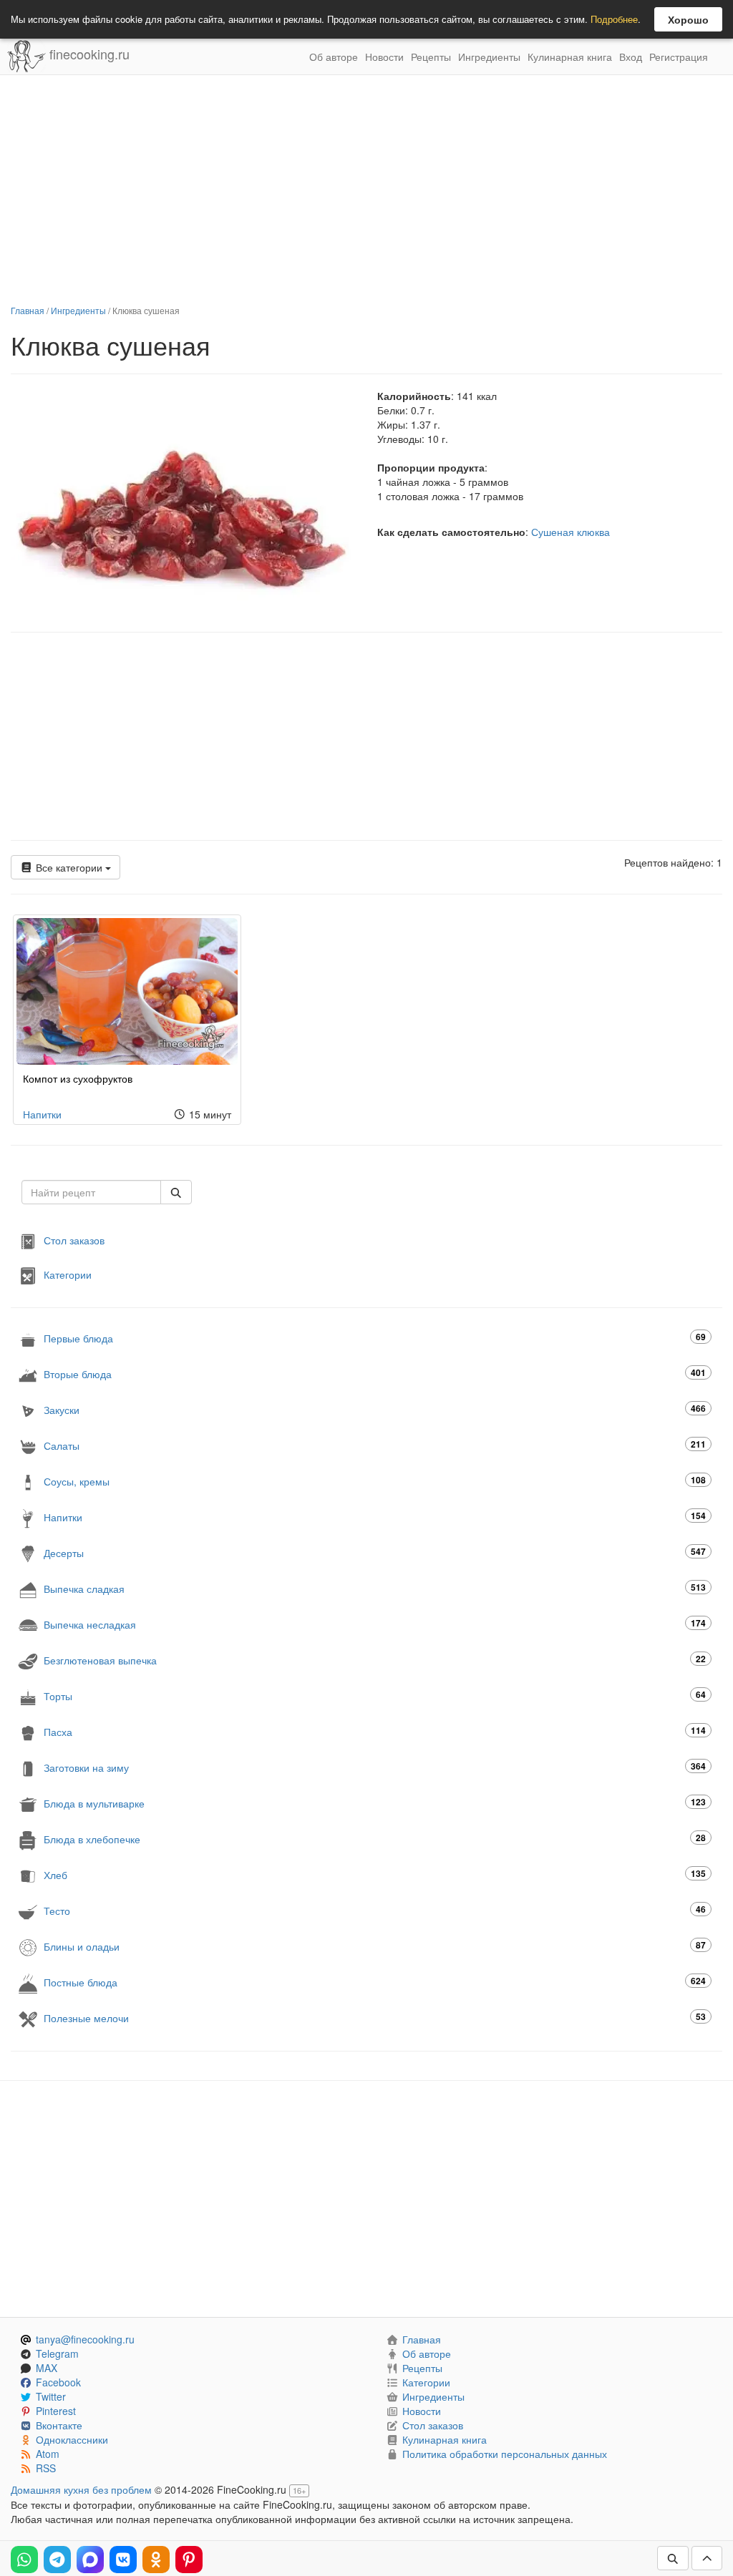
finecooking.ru (88, 54)
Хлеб (375, 1874)
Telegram (57, 2353)
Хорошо (688, 19)
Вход (631, 57)
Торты (375, 1696)
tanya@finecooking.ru (85, 2339)
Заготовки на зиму (375, 1767)
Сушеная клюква (571, 532)
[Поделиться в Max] (90, 2560)
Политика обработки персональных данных (505, 2454)
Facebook (58, 2382)
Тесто (375, 1910)
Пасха (375, 1731)
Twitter (51, 2396)
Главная (28, 310)
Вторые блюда (375, 1374)
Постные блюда (375, 1982)
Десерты (375, 1552)
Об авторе (334, 57)
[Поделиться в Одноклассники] (156, 2560)
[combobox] (91, 1192)
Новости (384, 57)
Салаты (375, 1445)
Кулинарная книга (570, 57)
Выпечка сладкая (375, 1588)
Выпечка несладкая (375, 1624)
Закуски (375, 1409)
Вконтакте (59, 2425)
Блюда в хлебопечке (375, 1839)
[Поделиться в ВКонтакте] (123, 2560)
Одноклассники (72, 2439)
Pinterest (56, 2411)
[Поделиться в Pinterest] (189, 2560)
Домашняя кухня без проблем (81, 2489)
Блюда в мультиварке (375, 1803)
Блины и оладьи (375, 1946)
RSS (46, 2468)
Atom (48, 2454)
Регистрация (679, 57)
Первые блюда (375, 1338)
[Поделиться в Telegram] (57, 2560)
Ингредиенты (489, 57)
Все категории (69, 867)
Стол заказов (74, 1240)
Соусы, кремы (375, 1481)
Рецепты (431, 57)
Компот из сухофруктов (78, 1078)
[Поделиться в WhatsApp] (24, 2560)
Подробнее (614, 19)
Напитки (42, 1114)
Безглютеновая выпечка (375, 1660)
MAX (47, 2368)
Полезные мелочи (375, 2018)
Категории (68, 1274)
